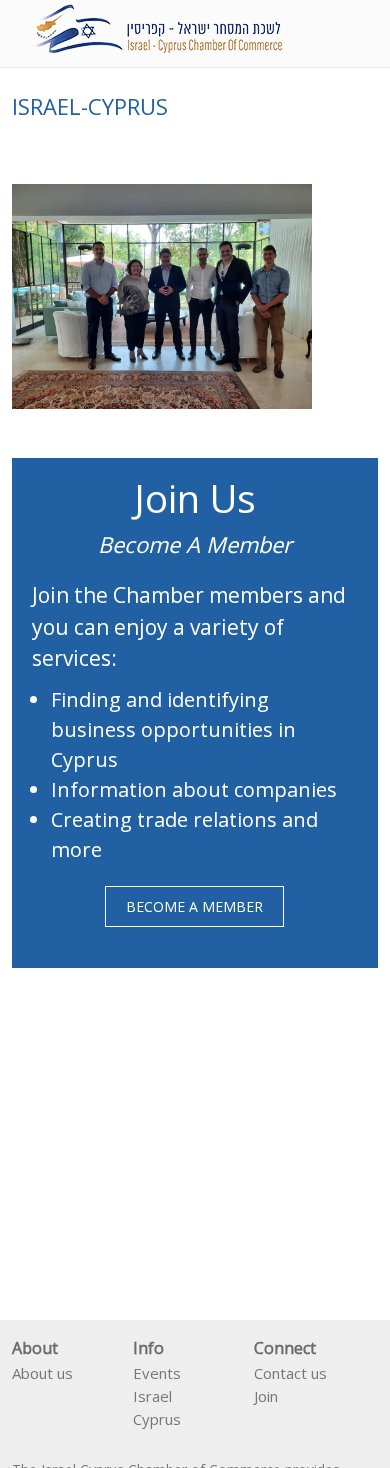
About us (42, 1373)
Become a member (194, 906)
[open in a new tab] (262, 1423)
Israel (152, 1396)
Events (157, 1373)
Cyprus (157, 1419)
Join (266, 1396)
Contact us (290, 1373)
